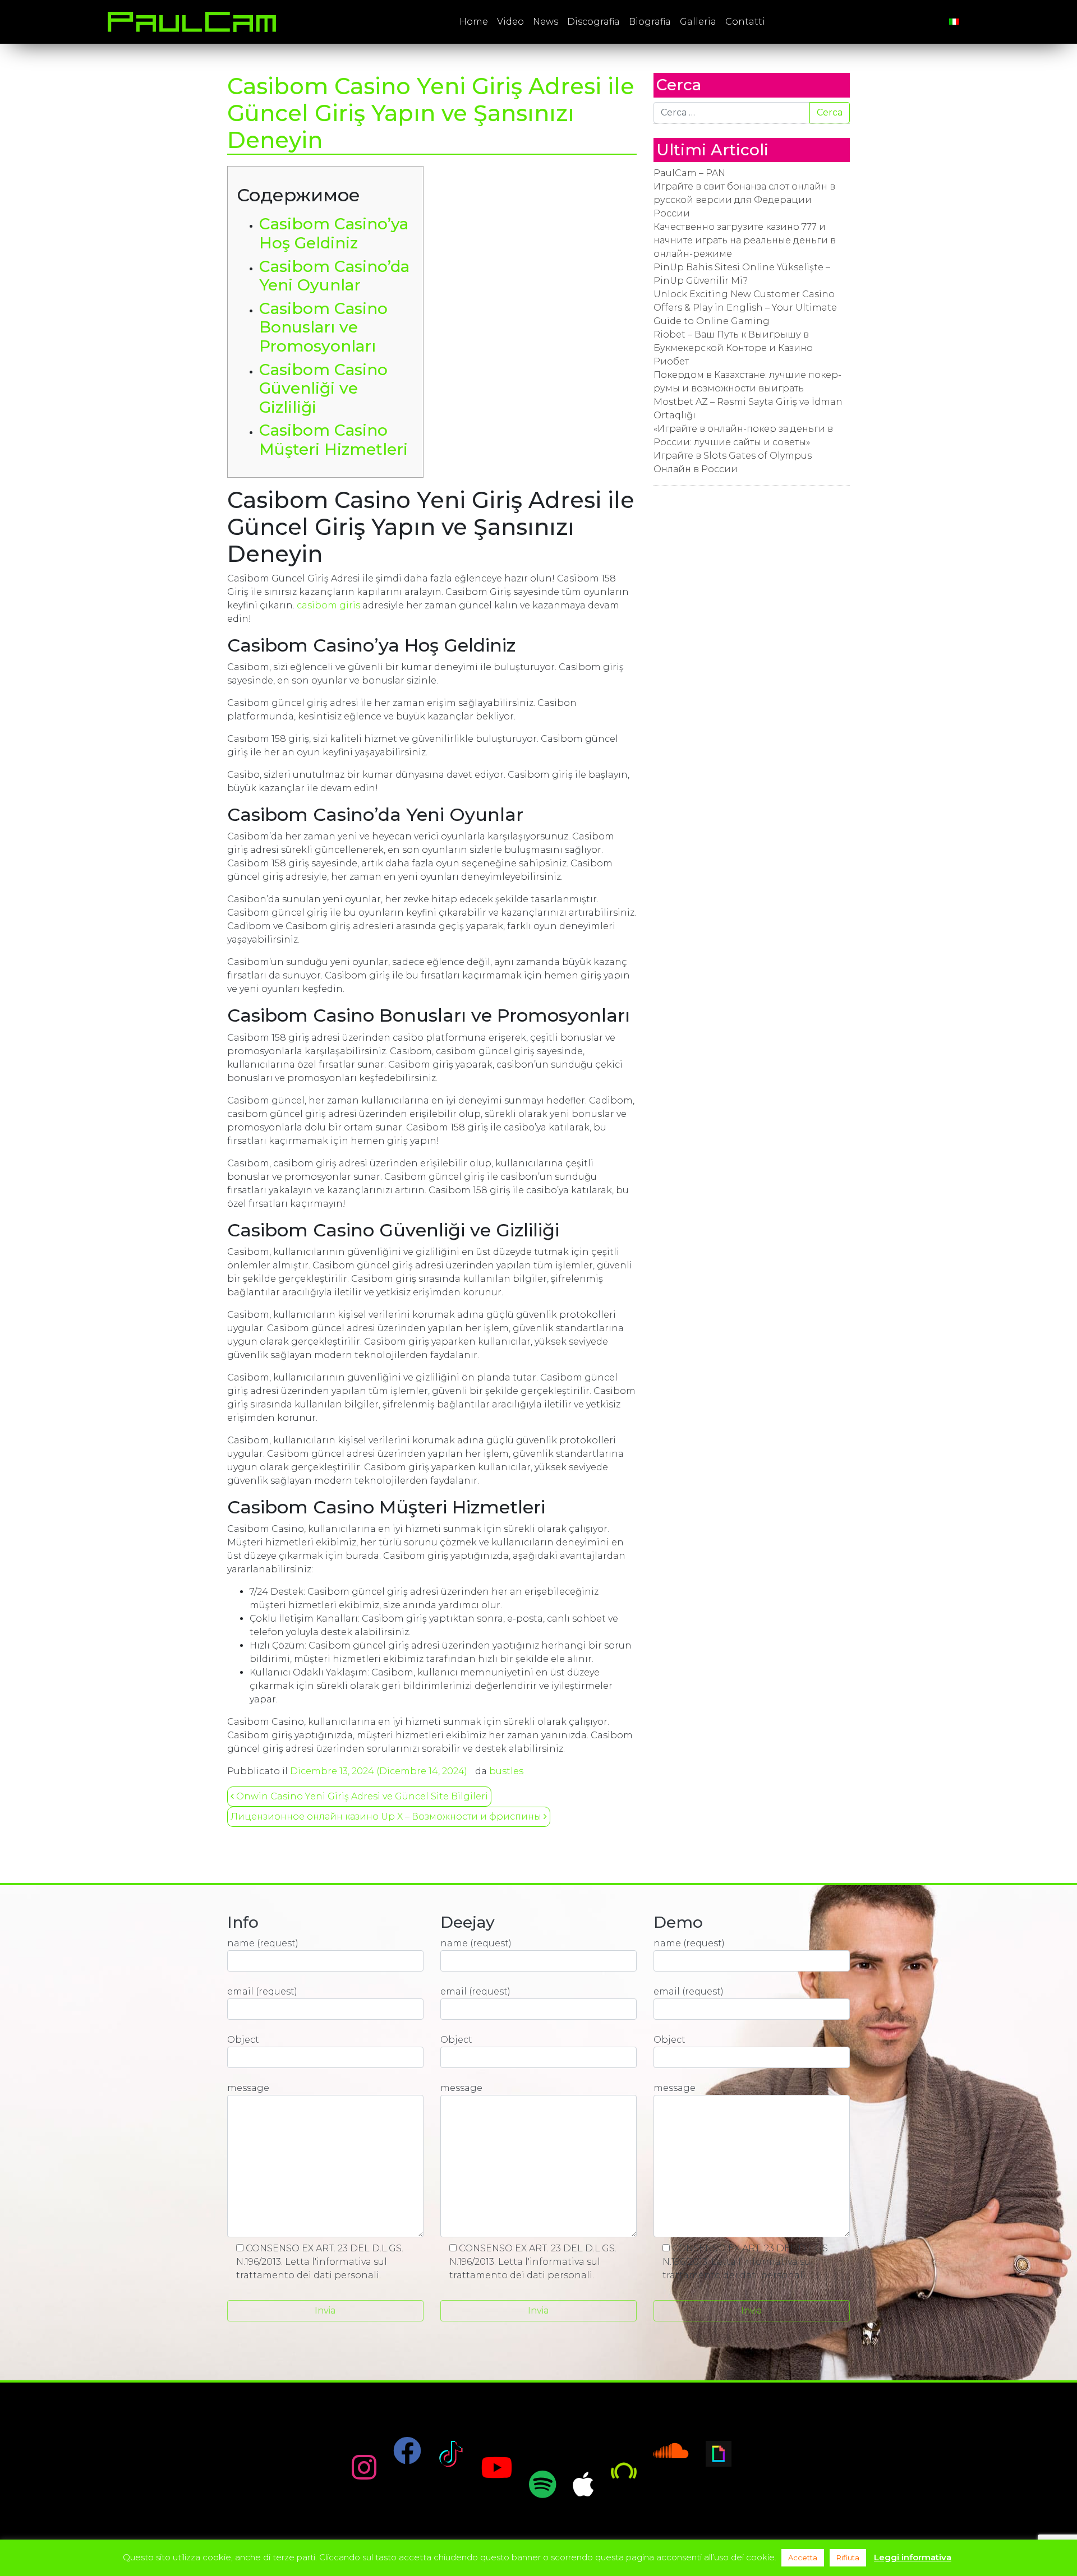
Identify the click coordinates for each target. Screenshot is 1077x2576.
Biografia (650, 22)
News (546, 22)
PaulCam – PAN (689, 173)
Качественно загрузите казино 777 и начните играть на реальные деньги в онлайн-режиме (745, 240)
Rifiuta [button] (848, 2557)
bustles (506, 1771)
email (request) (262, 1991)
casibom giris (328, 605)
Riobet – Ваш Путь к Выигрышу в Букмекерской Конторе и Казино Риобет (733, 348)
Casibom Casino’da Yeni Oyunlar (334, 276)
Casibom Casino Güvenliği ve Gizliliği (323, 388)
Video (510, 22)
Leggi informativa (913, 2557)
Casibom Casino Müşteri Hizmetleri (333, 440)
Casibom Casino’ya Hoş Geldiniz (334, 233)
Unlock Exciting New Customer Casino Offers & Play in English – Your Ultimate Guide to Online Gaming (745, 308)
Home (474, 22)
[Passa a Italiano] (954, 22)
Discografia (593, 22)
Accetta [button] (803, 2557)
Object (243, 2040)
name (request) (263, 1943)
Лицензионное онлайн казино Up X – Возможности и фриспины (387, 1816)
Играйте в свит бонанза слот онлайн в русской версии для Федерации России (744, 200)
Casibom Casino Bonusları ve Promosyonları (323, 327)
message (248, 2088)
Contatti (745, 22)
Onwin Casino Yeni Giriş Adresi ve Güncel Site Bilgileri (361, 1796)
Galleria (698, 22)
